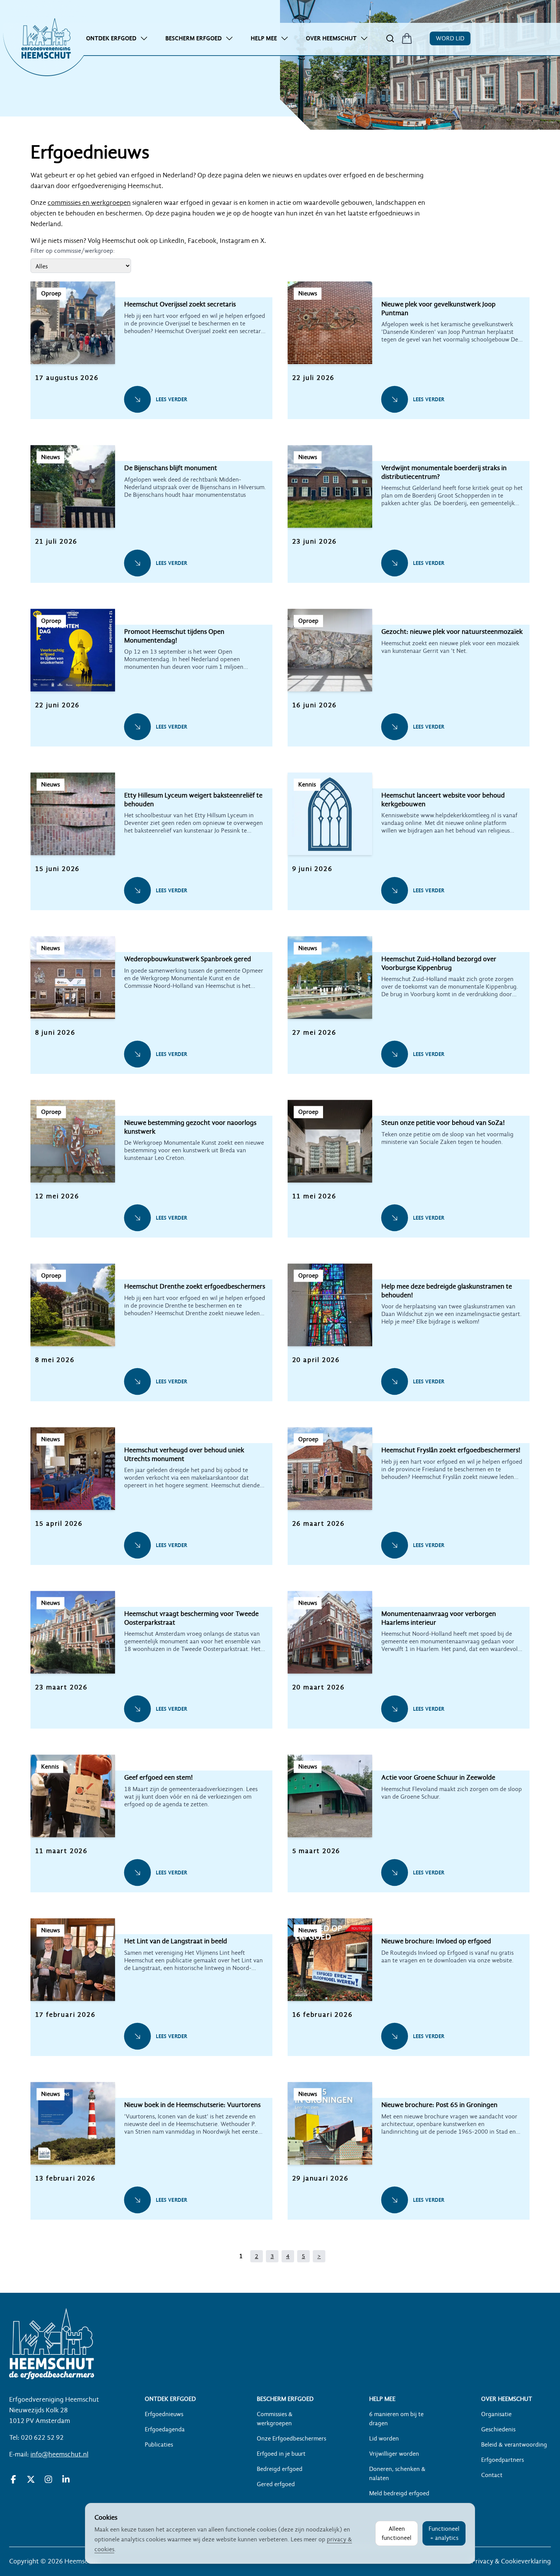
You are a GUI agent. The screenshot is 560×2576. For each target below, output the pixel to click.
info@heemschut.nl (59, 2454)
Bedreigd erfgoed (280, 2469)
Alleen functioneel (397, 2533)
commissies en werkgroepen (89, 203)
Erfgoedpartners (502, 2460)
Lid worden (384, 2439)
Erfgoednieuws (164, 2414)
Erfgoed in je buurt (281, 2454)
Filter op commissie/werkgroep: (73, 251)
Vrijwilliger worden (394, 2454)
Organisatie (496, 2414)
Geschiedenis (498, 2429)
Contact (492, 2475)
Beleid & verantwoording (514, 2445)
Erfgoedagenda (165, 2429)
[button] (151, 358)
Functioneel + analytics (444, 2533)
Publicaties (159, 2445)
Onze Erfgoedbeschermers (291, 2439)
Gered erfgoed (276, 2484)
